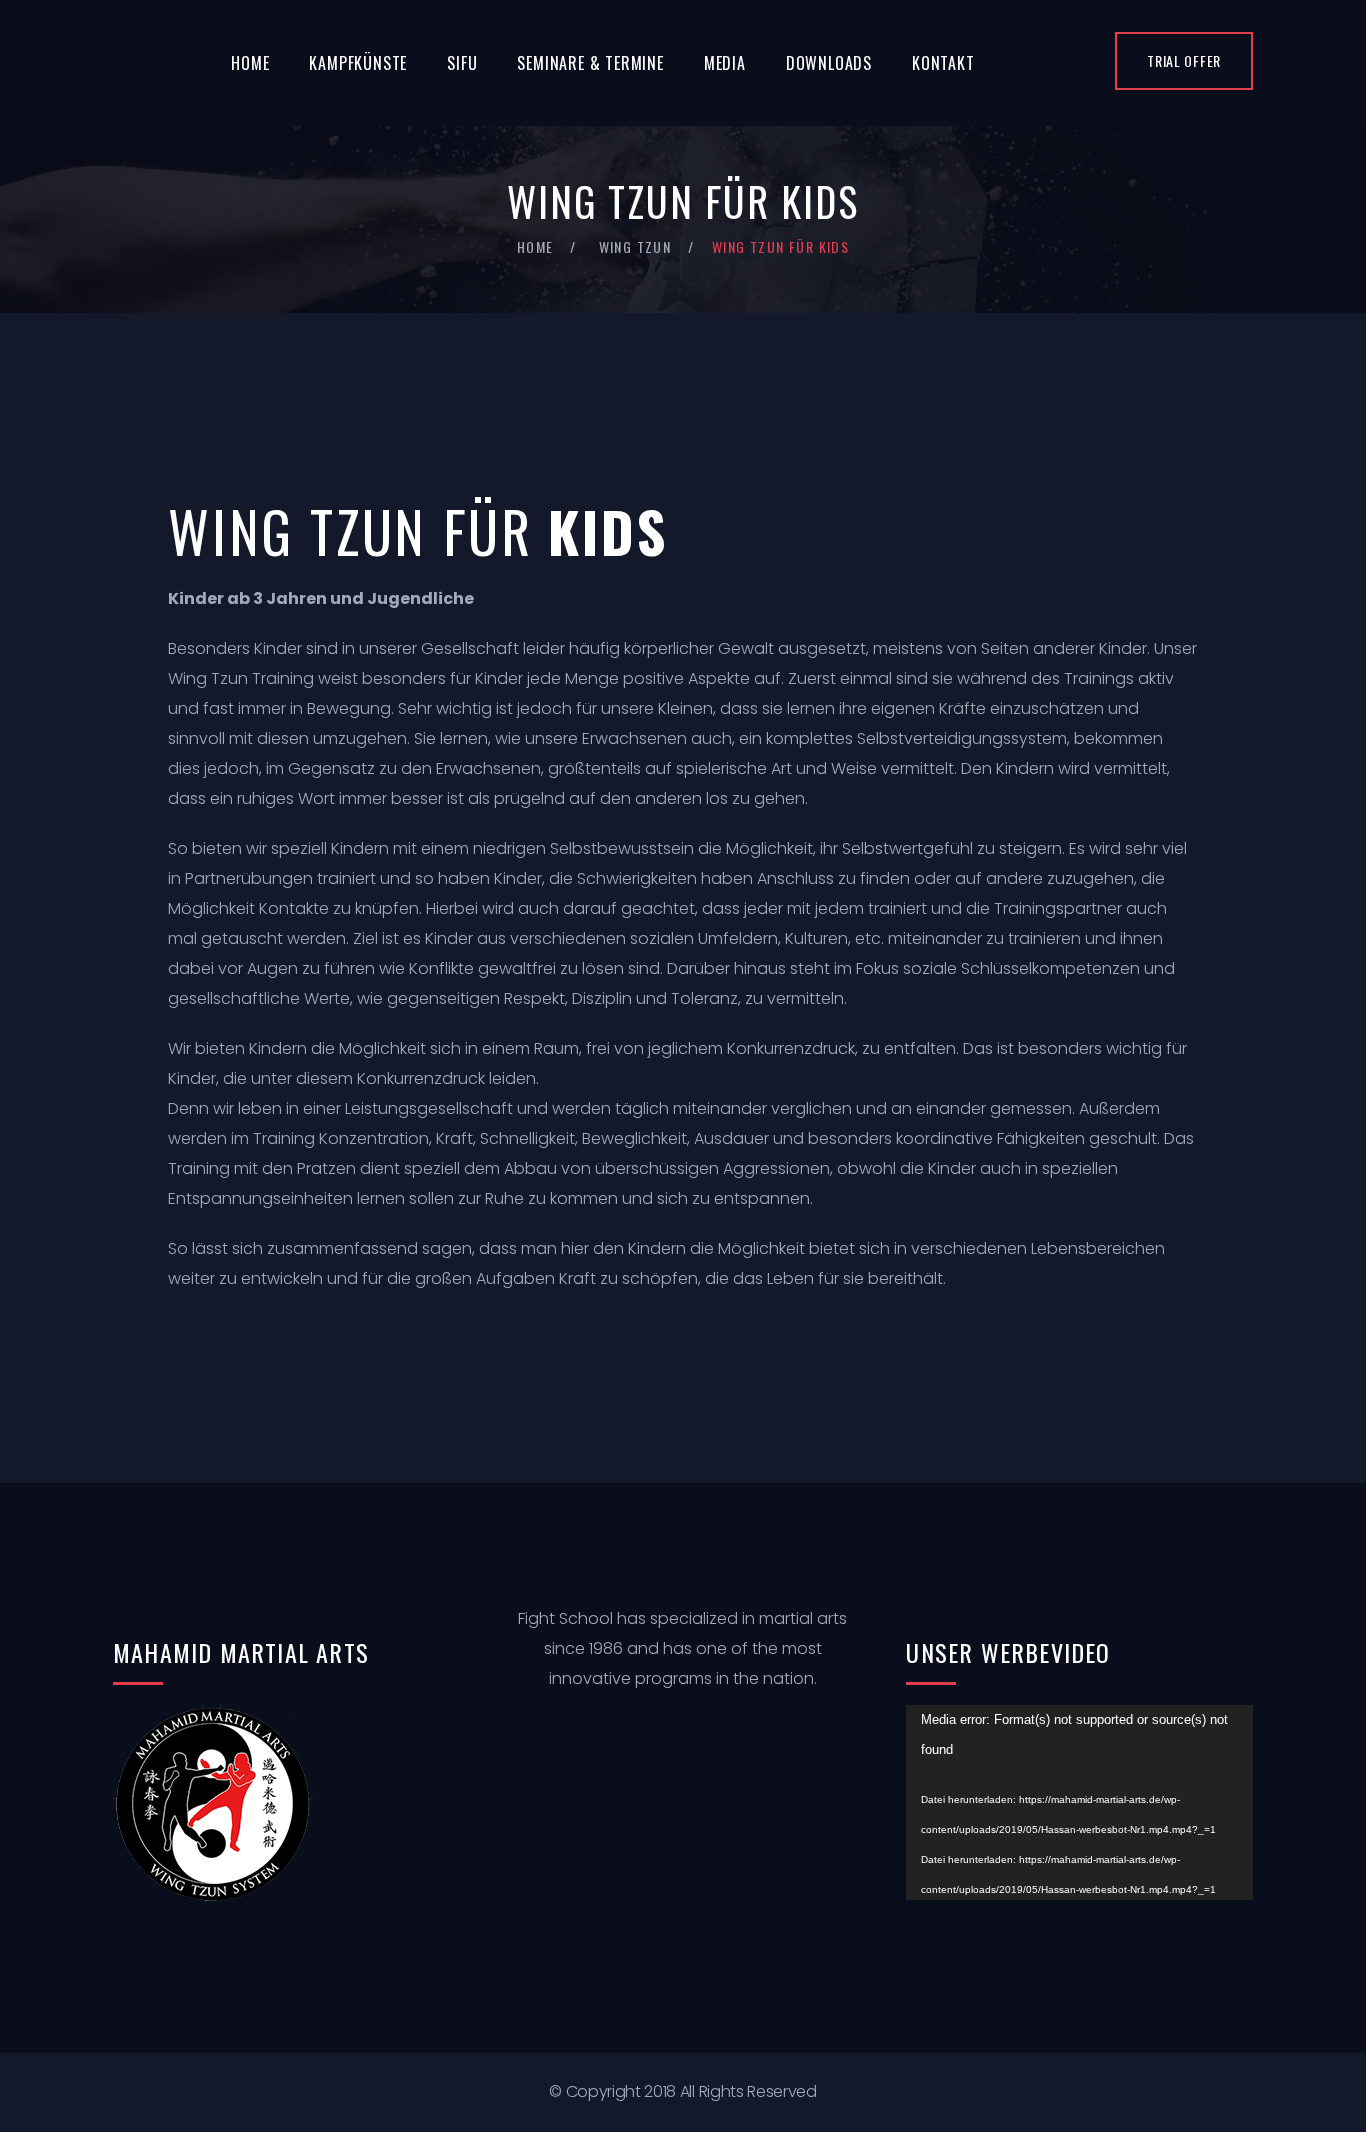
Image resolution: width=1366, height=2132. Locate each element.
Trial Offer (1184, 60)
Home (250, 63)
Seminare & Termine (590, 63)
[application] (1079, 1802)
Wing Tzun (635, 246)
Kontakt (943, 63)
